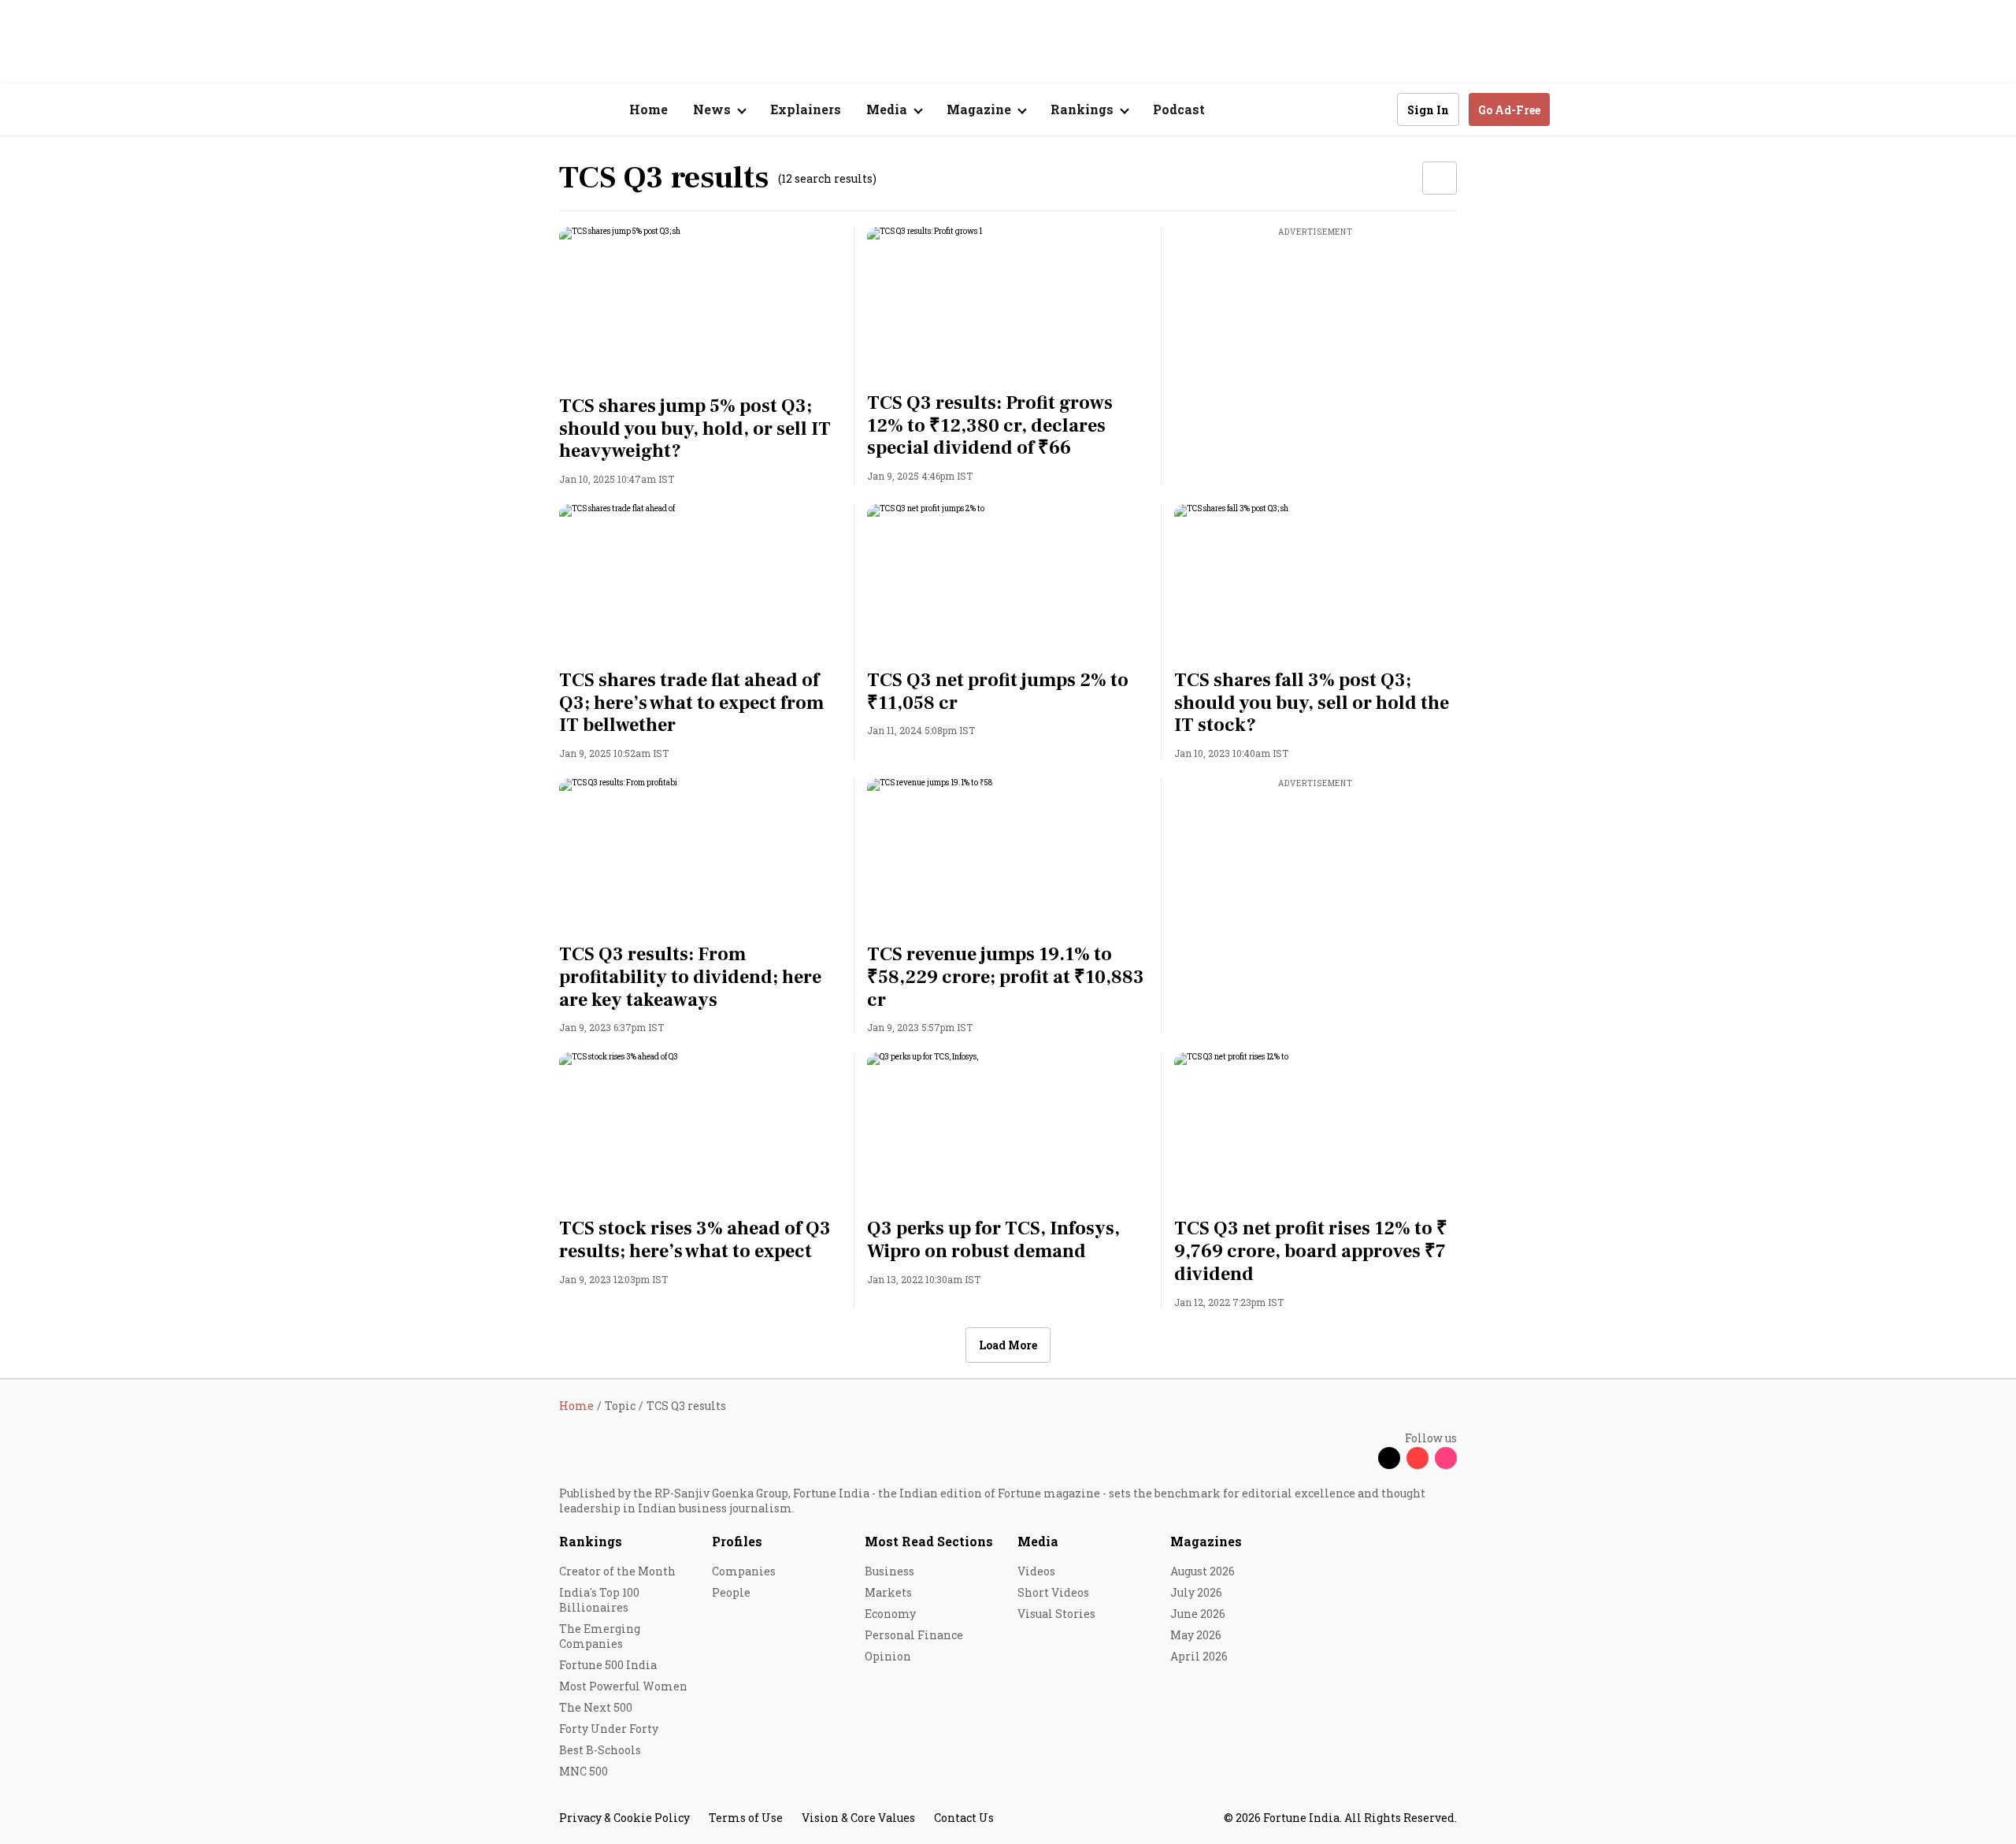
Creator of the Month (617, 1571)
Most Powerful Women (623, 1686)
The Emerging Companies (600, 1636)
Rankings (591, 1541)
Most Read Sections (929, 1541)
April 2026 (1199, 1656)
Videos (1036, 1571)
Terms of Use (746, 1818)
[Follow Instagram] (1446, 1458)
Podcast (1179, 109)
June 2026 (1198, 1614)
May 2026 (1196, 1635)
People (731, 1592)
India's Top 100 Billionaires (599, 1600)
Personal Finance (914, 1635)
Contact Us (964, 1818)
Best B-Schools (600, 1750)
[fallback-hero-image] (700, 306)
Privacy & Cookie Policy (624, 1818)
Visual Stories (1056, 1614)
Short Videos (1053, 1592)
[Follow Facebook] (1361, 1458)
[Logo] (551, 110)
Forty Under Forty (609, 1729)
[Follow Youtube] (1417, 1458)
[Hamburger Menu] (476, 110)
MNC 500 (584, 1771)
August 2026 (1203, 1571)
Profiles (737, 1541)
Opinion (888, 1656)
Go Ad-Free (1509, 110)
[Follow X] (1389, 1458)
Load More (1008, 1345)
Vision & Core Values (858, 1818)
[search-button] (1375, 109)
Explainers (806, 109)
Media (1038, 1541)
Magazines (1206, 1541)
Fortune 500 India (608, 1665)
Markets (888, 1592)
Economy (890, 1614)
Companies (744, 1571)
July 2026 (1196, 1592)
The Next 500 (596, 1707)
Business (889, 1571)
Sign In (1428, 110)
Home (649, 109)
